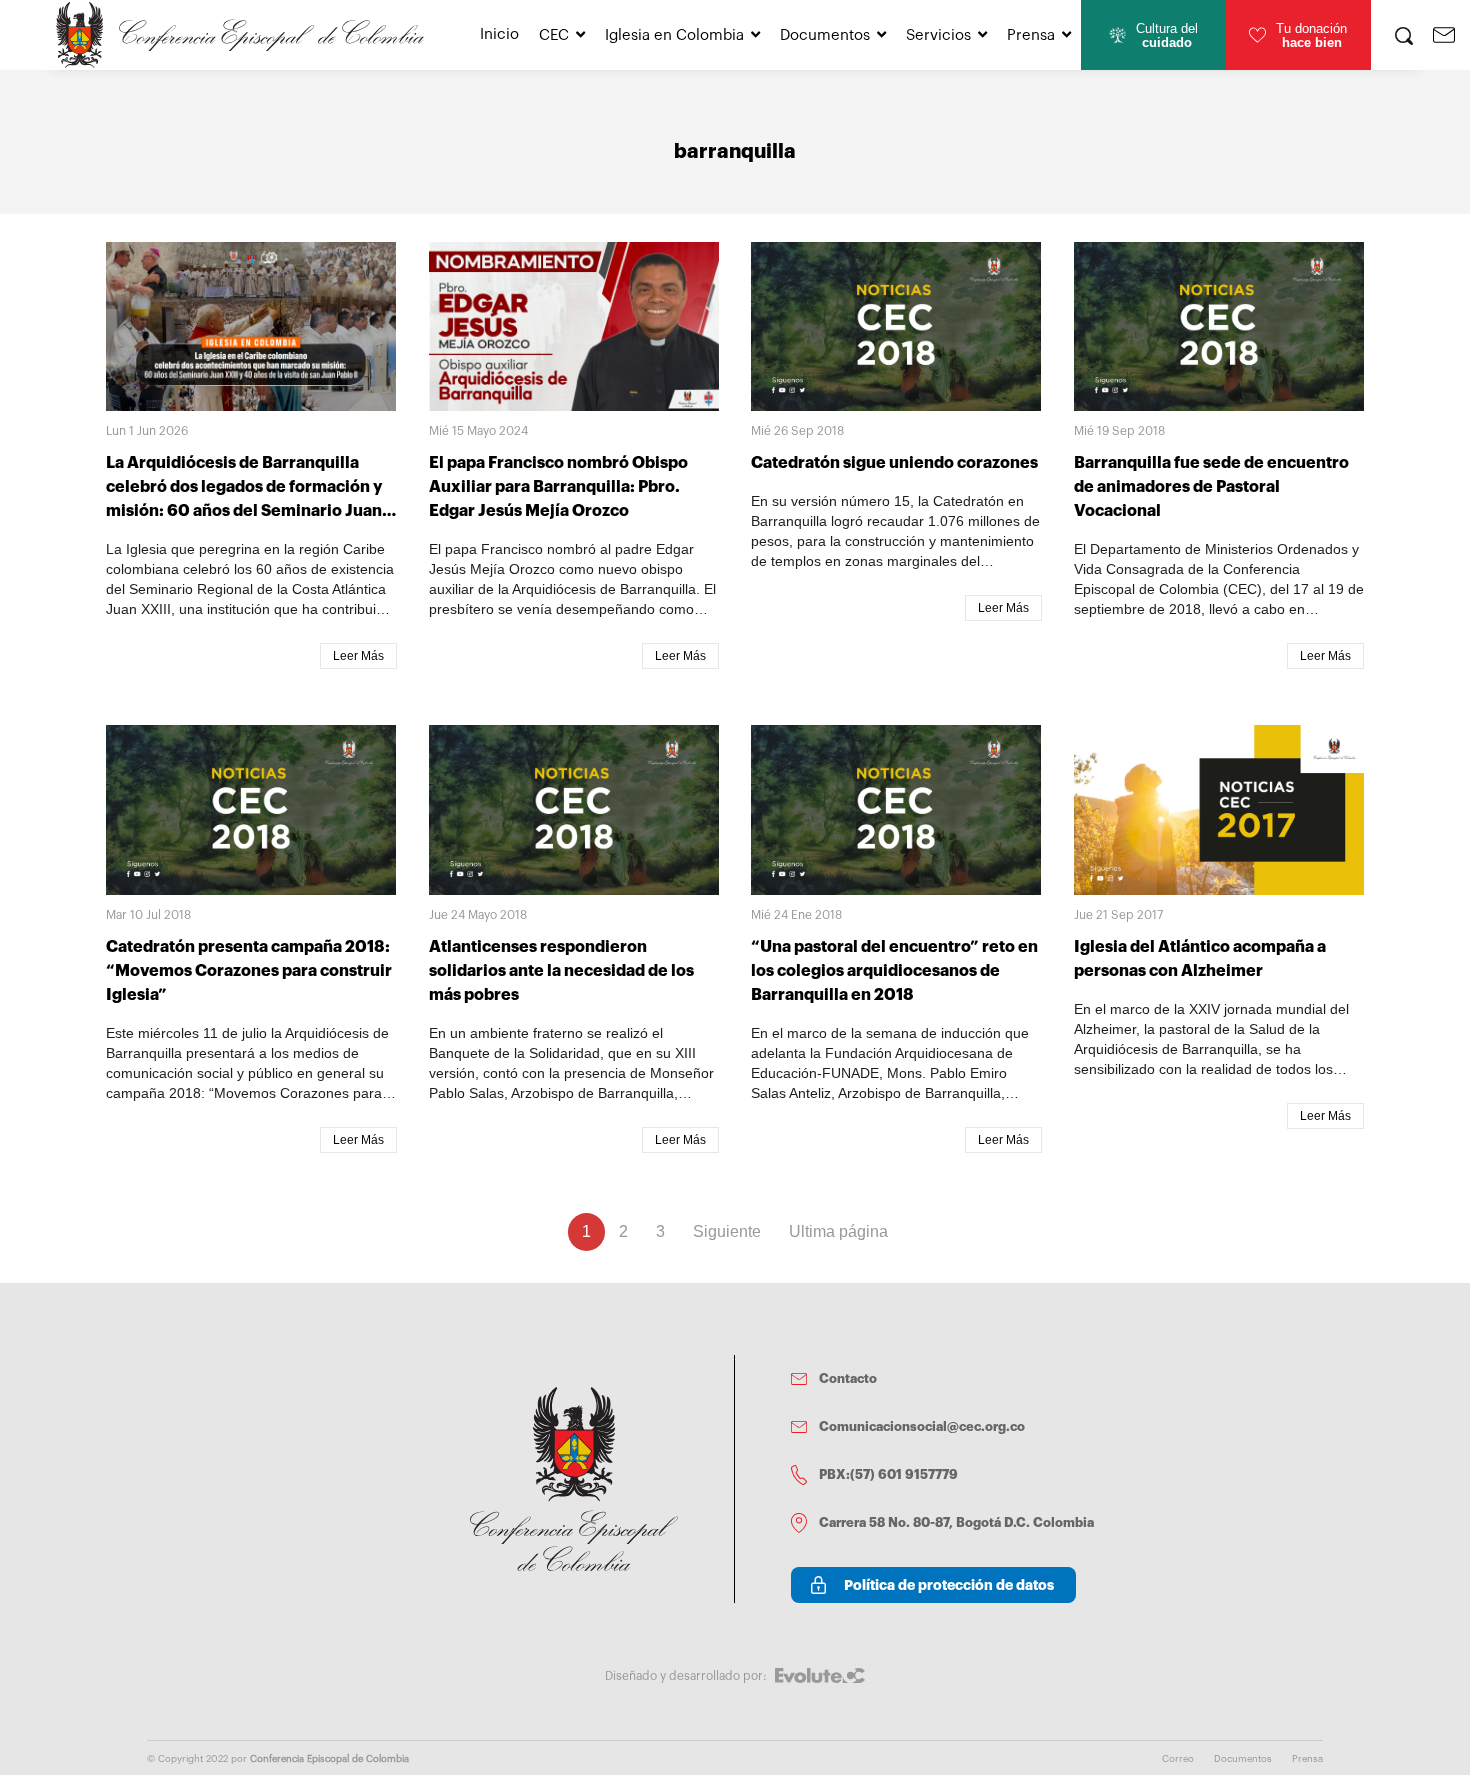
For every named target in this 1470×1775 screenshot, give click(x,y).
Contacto (848, 1378)
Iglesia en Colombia (674, 35)
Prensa (1031, 35)
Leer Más (358, 656)
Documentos (825, 35)
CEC (554, 35)
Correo (1178, 1759)
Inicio (499, 34)
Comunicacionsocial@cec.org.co (922, 1426)
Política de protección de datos (949, 1585)
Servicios (938, 35)
